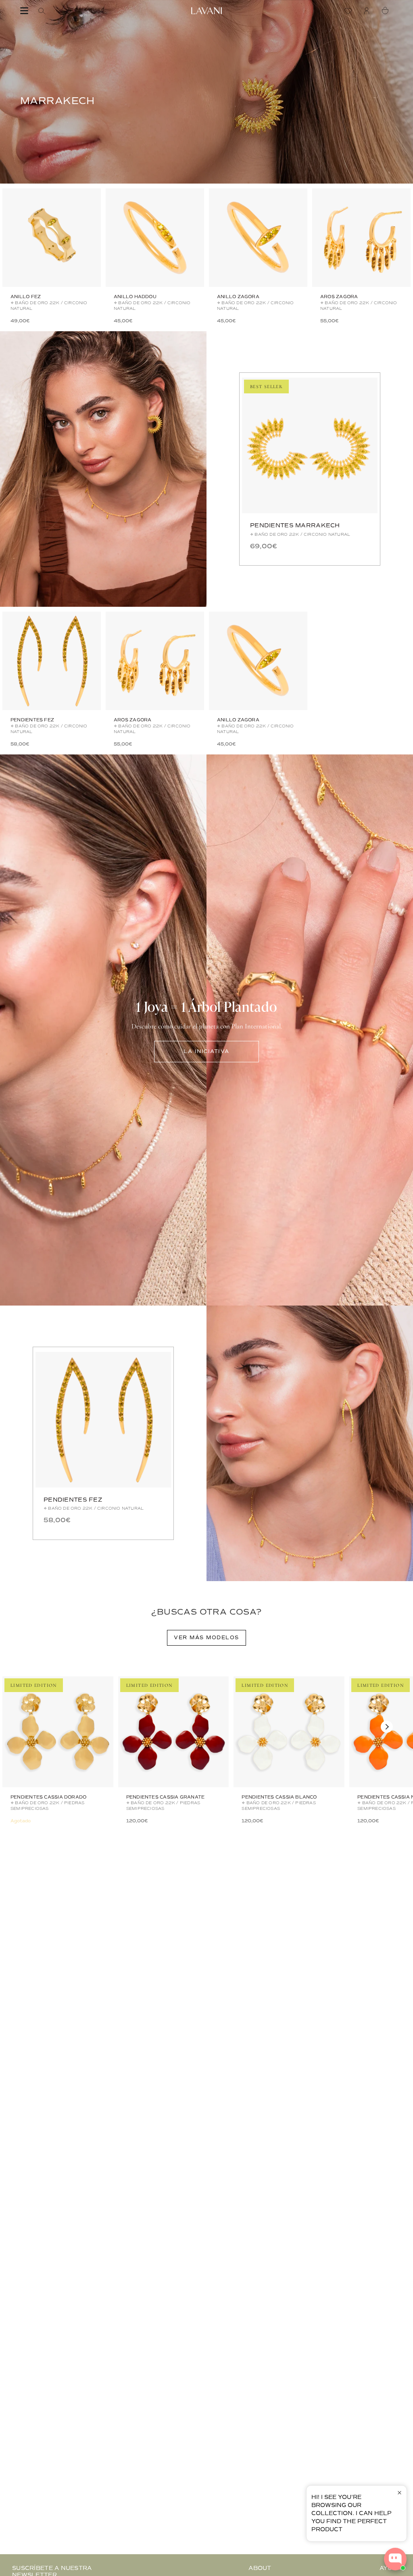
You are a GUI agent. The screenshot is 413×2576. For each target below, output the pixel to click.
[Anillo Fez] (52, 238)
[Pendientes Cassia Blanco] (289, 1732)
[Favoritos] (350, 11)
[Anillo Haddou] (155, 238)
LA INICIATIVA (206, 1051)
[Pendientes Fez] (52, 661)
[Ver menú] (24, 11)
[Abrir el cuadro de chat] (395, 2559)
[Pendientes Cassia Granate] (174, 1732)
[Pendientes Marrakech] (310, 445)
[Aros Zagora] (361, 238)
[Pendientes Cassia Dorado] (58, 1732)
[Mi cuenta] (369, 11)
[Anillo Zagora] (258, 238)
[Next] (387, 1727)
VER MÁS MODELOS (206, 1638)
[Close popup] (399, 2493)
